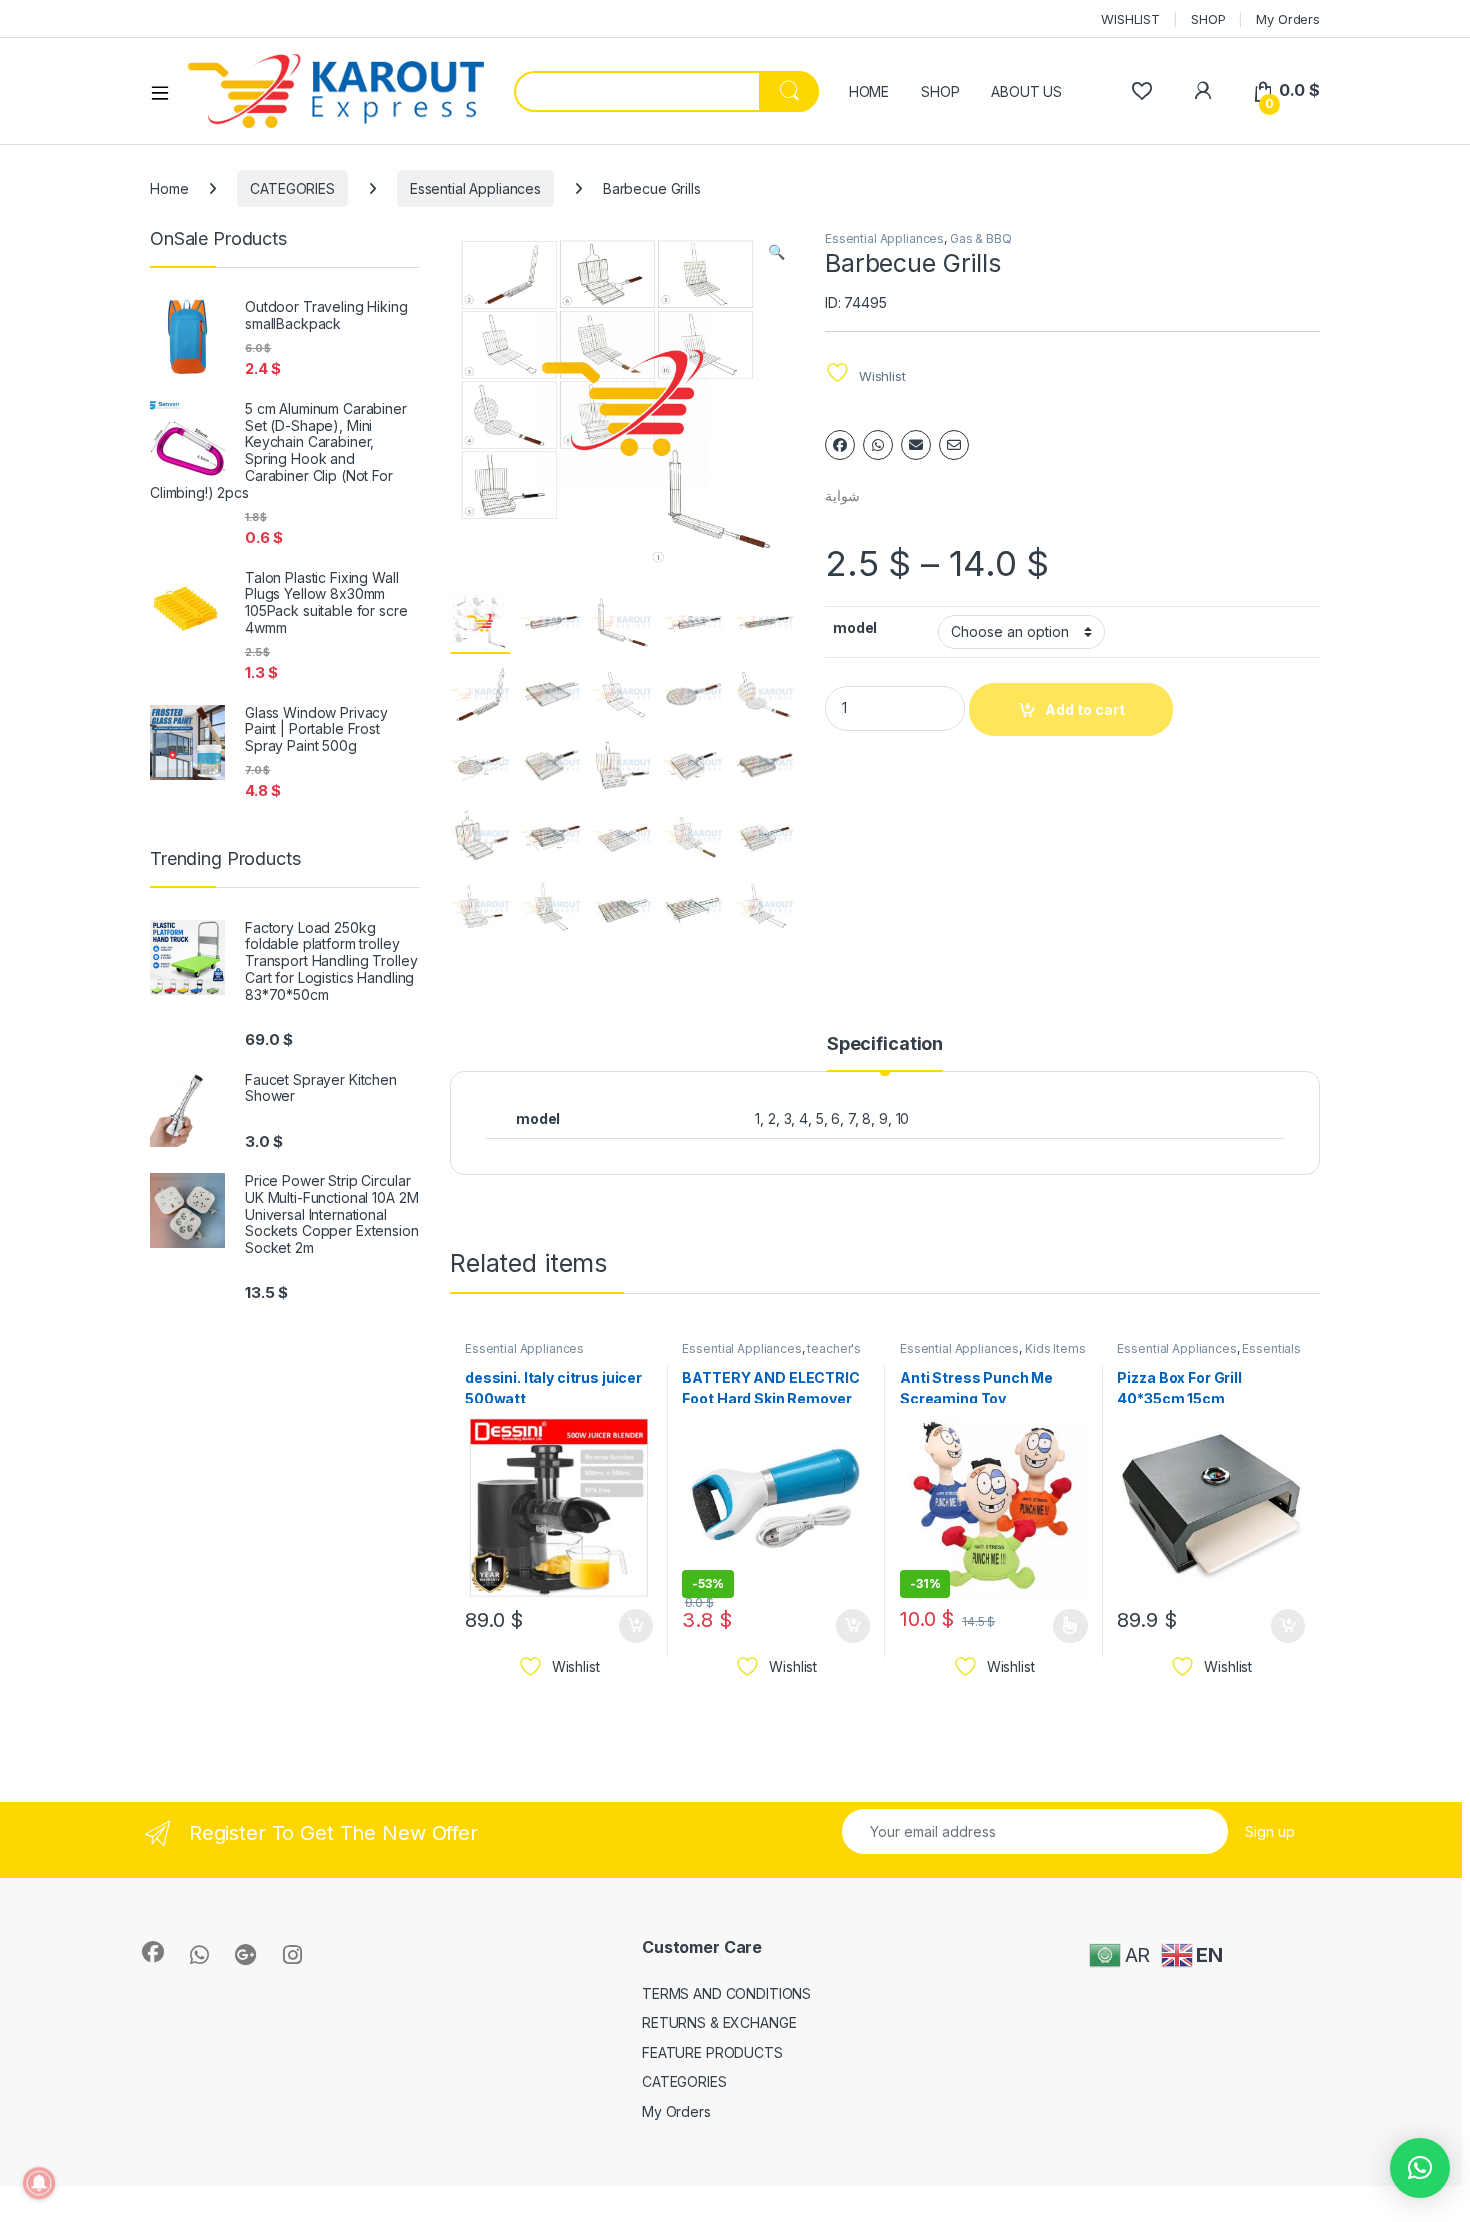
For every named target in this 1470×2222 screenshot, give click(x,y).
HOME (869, 91)
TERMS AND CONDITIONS (726, 1993)
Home (169, 188)
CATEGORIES (292, 188)
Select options (1064, 1626)
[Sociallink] (153, 1952)
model (855, 627)
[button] (776, 252)
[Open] (167, 92)
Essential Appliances (475, 188)
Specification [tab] (885, 1044)
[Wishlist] (1141, 90)
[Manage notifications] (39, 2183)
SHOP (1208, 19)
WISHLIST (1130, 19)
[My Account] (1202, 90)
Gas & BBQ (981, 238)
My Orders (1288, 19)
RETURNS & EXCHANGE (719, 2022)
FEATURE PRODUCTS (712, 2052)
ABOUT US (1026, 91)
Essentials (1271, 1348)
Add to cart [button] (636, 1626)
